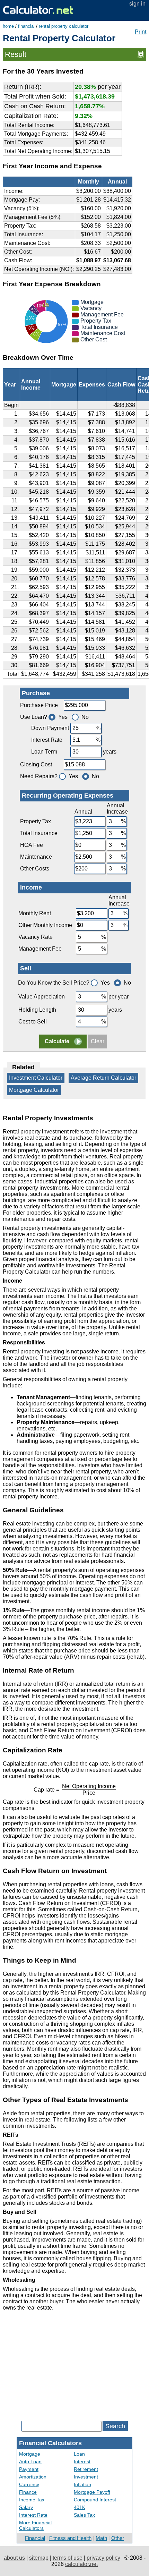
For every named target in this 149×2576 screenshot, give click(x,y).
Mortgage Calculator (34, 1090)
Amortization (33, 2477)
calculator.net (81, 2564)
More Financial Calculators (35, 2525)
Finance (28, 2492)
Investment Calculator (36, 1078)
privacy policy (103, 2558)
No (85, 717)
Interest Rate (33, 2515)
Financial (35, 2538)
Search (115, 2426)
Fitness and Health (70, 2538)
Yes (63, 717)
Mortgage (30, 2454)
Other (118, 2538)
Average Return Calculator (103, 1078)
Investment (86, 2477)
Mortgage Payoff (92, 2492)
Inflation (82, 2484)
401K (80, 2507)
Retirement (86, 2469)
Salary (26, 2507)
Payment (29, 2469)
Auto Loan (30, 2462)
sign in (137, 4)
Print (141, 32)
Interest (82, 2462)
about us (14, 2558)
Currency (29, 2484)
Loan (79, 2454)
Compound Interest (95, 2500)
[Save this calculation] (141, 54)
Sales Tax (84, 2515)
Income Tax (32, 2500)
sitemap (39, 2558)
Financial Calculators (50, 2443)
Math (101, 2538)
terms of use (68, 2558)
